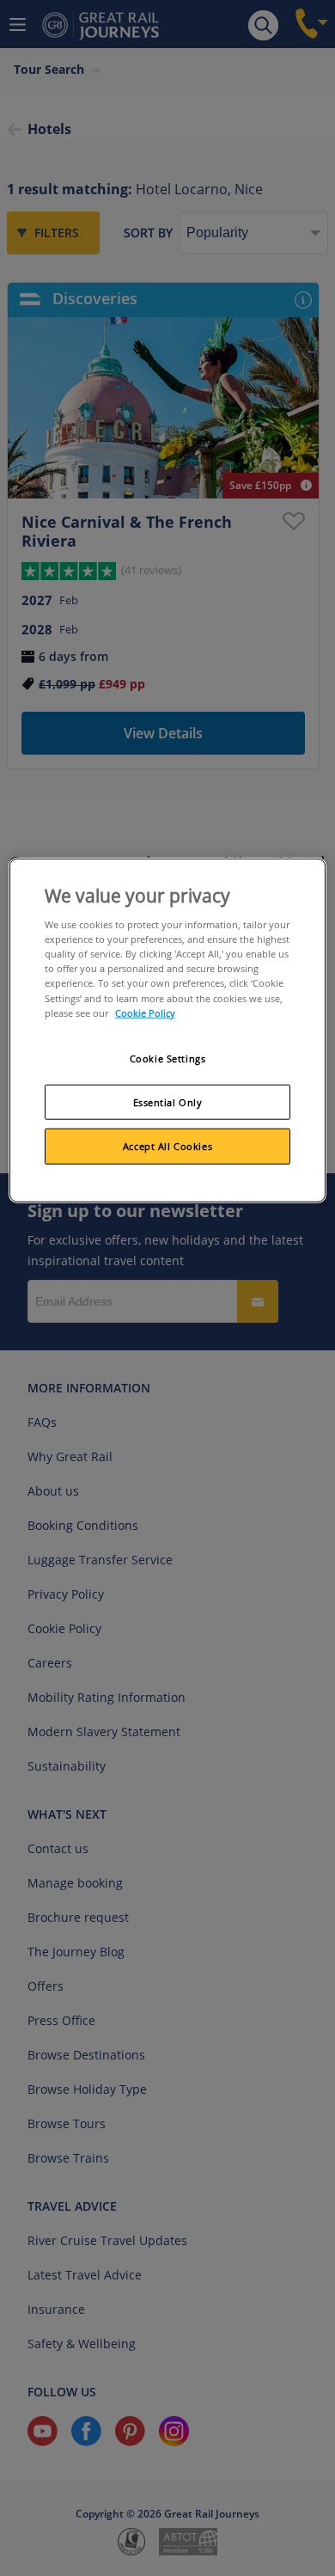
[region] (168, 1031)
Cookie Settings (168, 1058)
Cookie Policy (145, 1012)
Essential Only (168, 1101)
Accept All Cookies (167, 1146)
